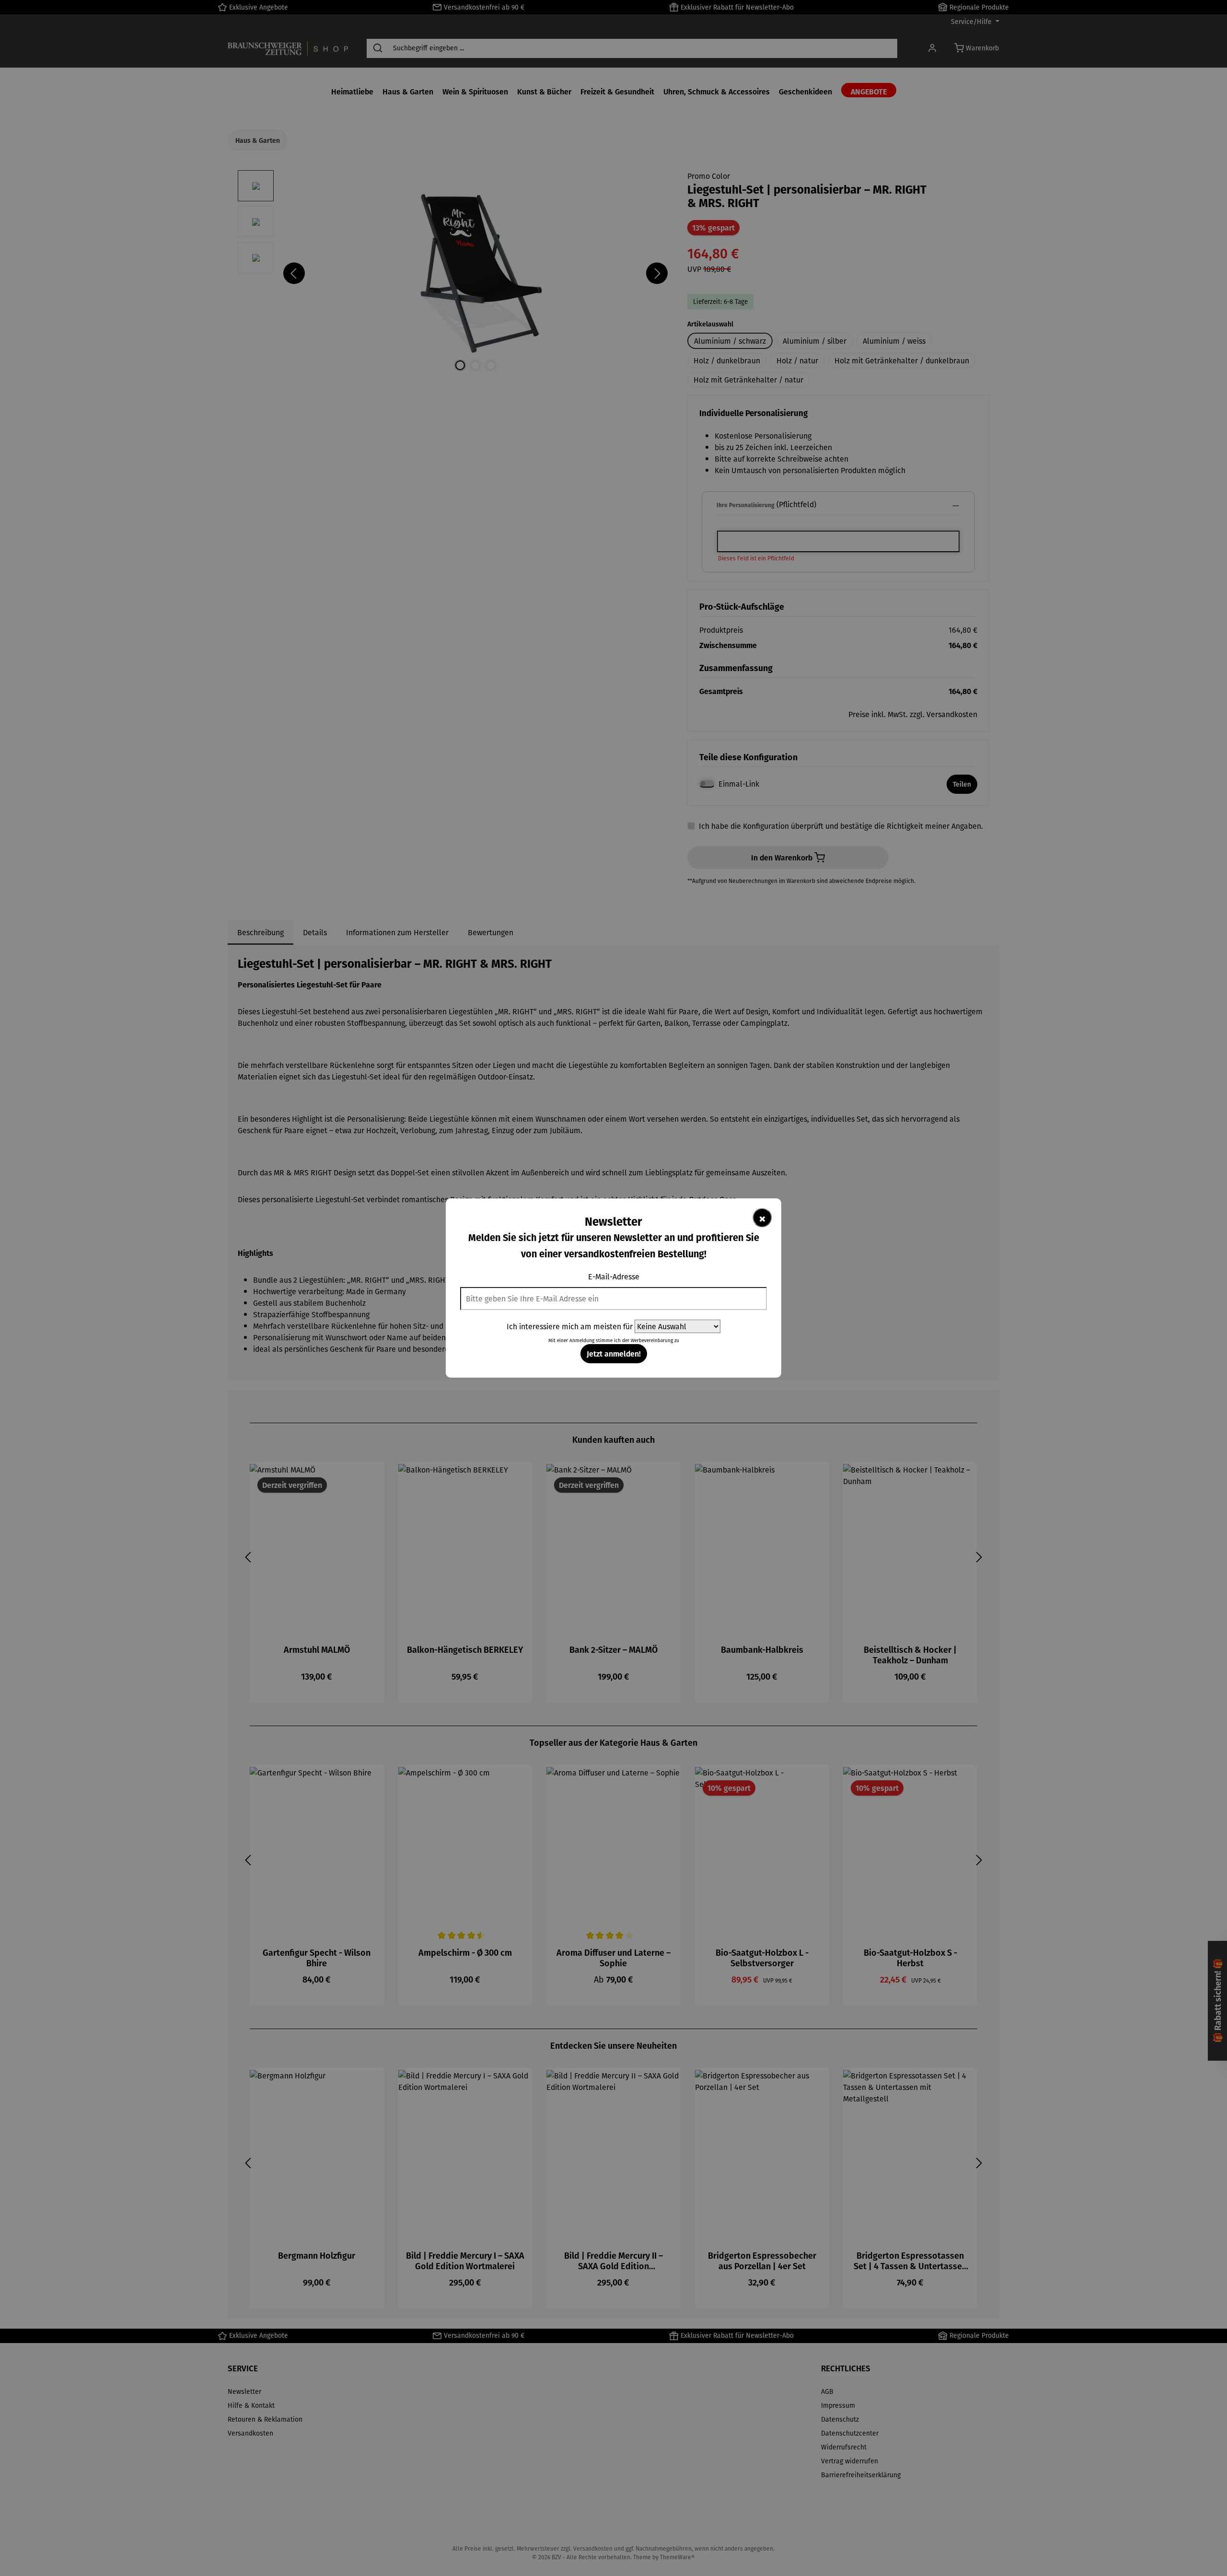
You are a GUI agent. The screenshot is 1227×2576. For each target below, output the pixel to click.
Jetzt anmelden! (614, 1353)
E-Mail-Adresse (614, 1276)
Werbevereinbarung (652, 1340)
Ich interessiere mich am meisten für (570, 1326)
